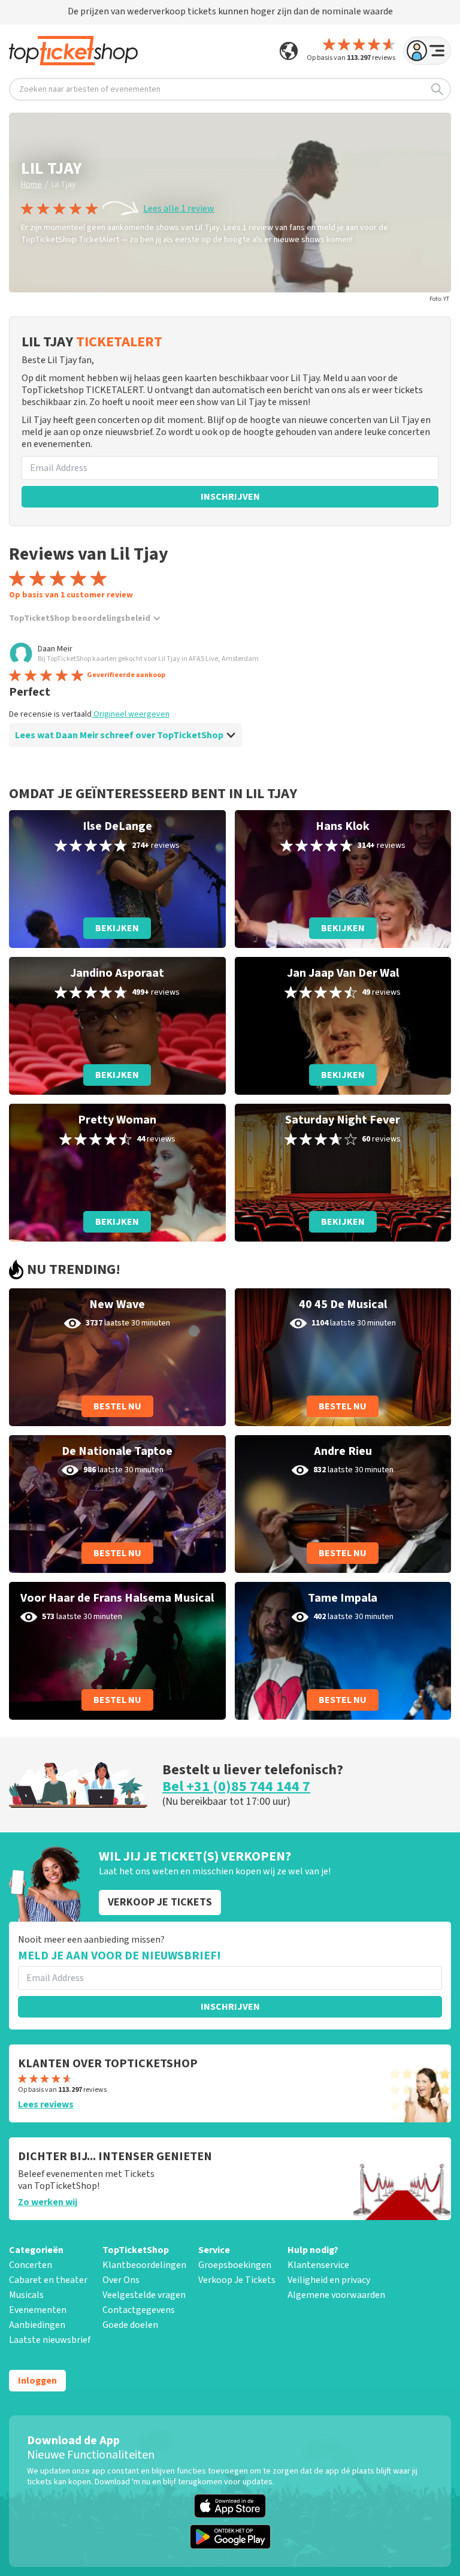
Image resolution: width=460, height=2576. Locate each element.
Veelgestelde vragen (144, 2295)
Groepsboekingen (235, 2265)
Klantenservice (318, 2265)
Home (31, 185)
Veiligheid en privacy (329, 2280)
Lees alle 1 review (179, 209)
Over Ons (121, 2280)
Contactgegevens (139, 2310)
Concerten (31, 2265)
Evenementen (38, 2310)
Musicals (26, 2295)
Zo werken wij (48, 2202)
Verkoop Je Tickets (237, 2280)
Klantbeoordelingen (144, 2265)
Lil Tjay (64, 185)
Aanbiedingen (37, 2325)
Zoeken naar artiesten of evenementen (90, 89)
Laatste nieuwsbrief (50, 2340)
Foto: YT (439, 299)
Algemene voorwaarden (336, 2295)
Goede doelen (130, 2325)
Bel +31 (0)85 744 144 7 (236, 1787)
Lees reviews (46, 2104)
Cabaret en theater (48, 2280)
